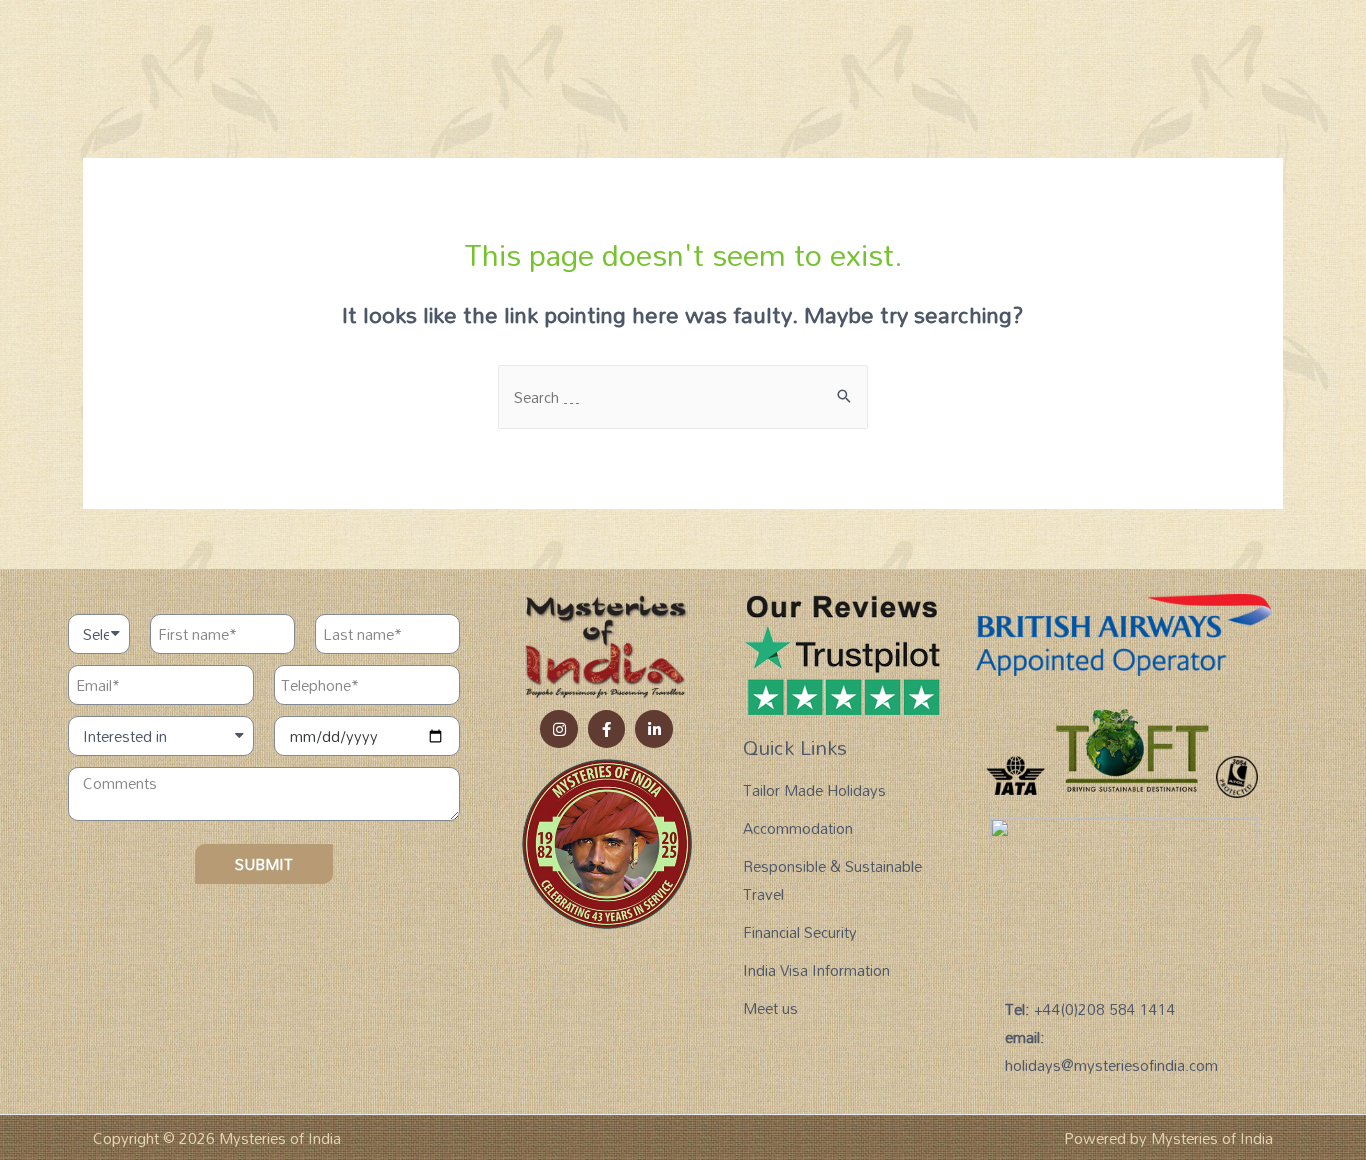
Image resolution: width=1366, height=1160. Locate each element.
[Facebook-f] (607, 729)
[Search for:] (683, 397)
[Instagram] (559, 729)
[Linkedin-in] (654, 729)
